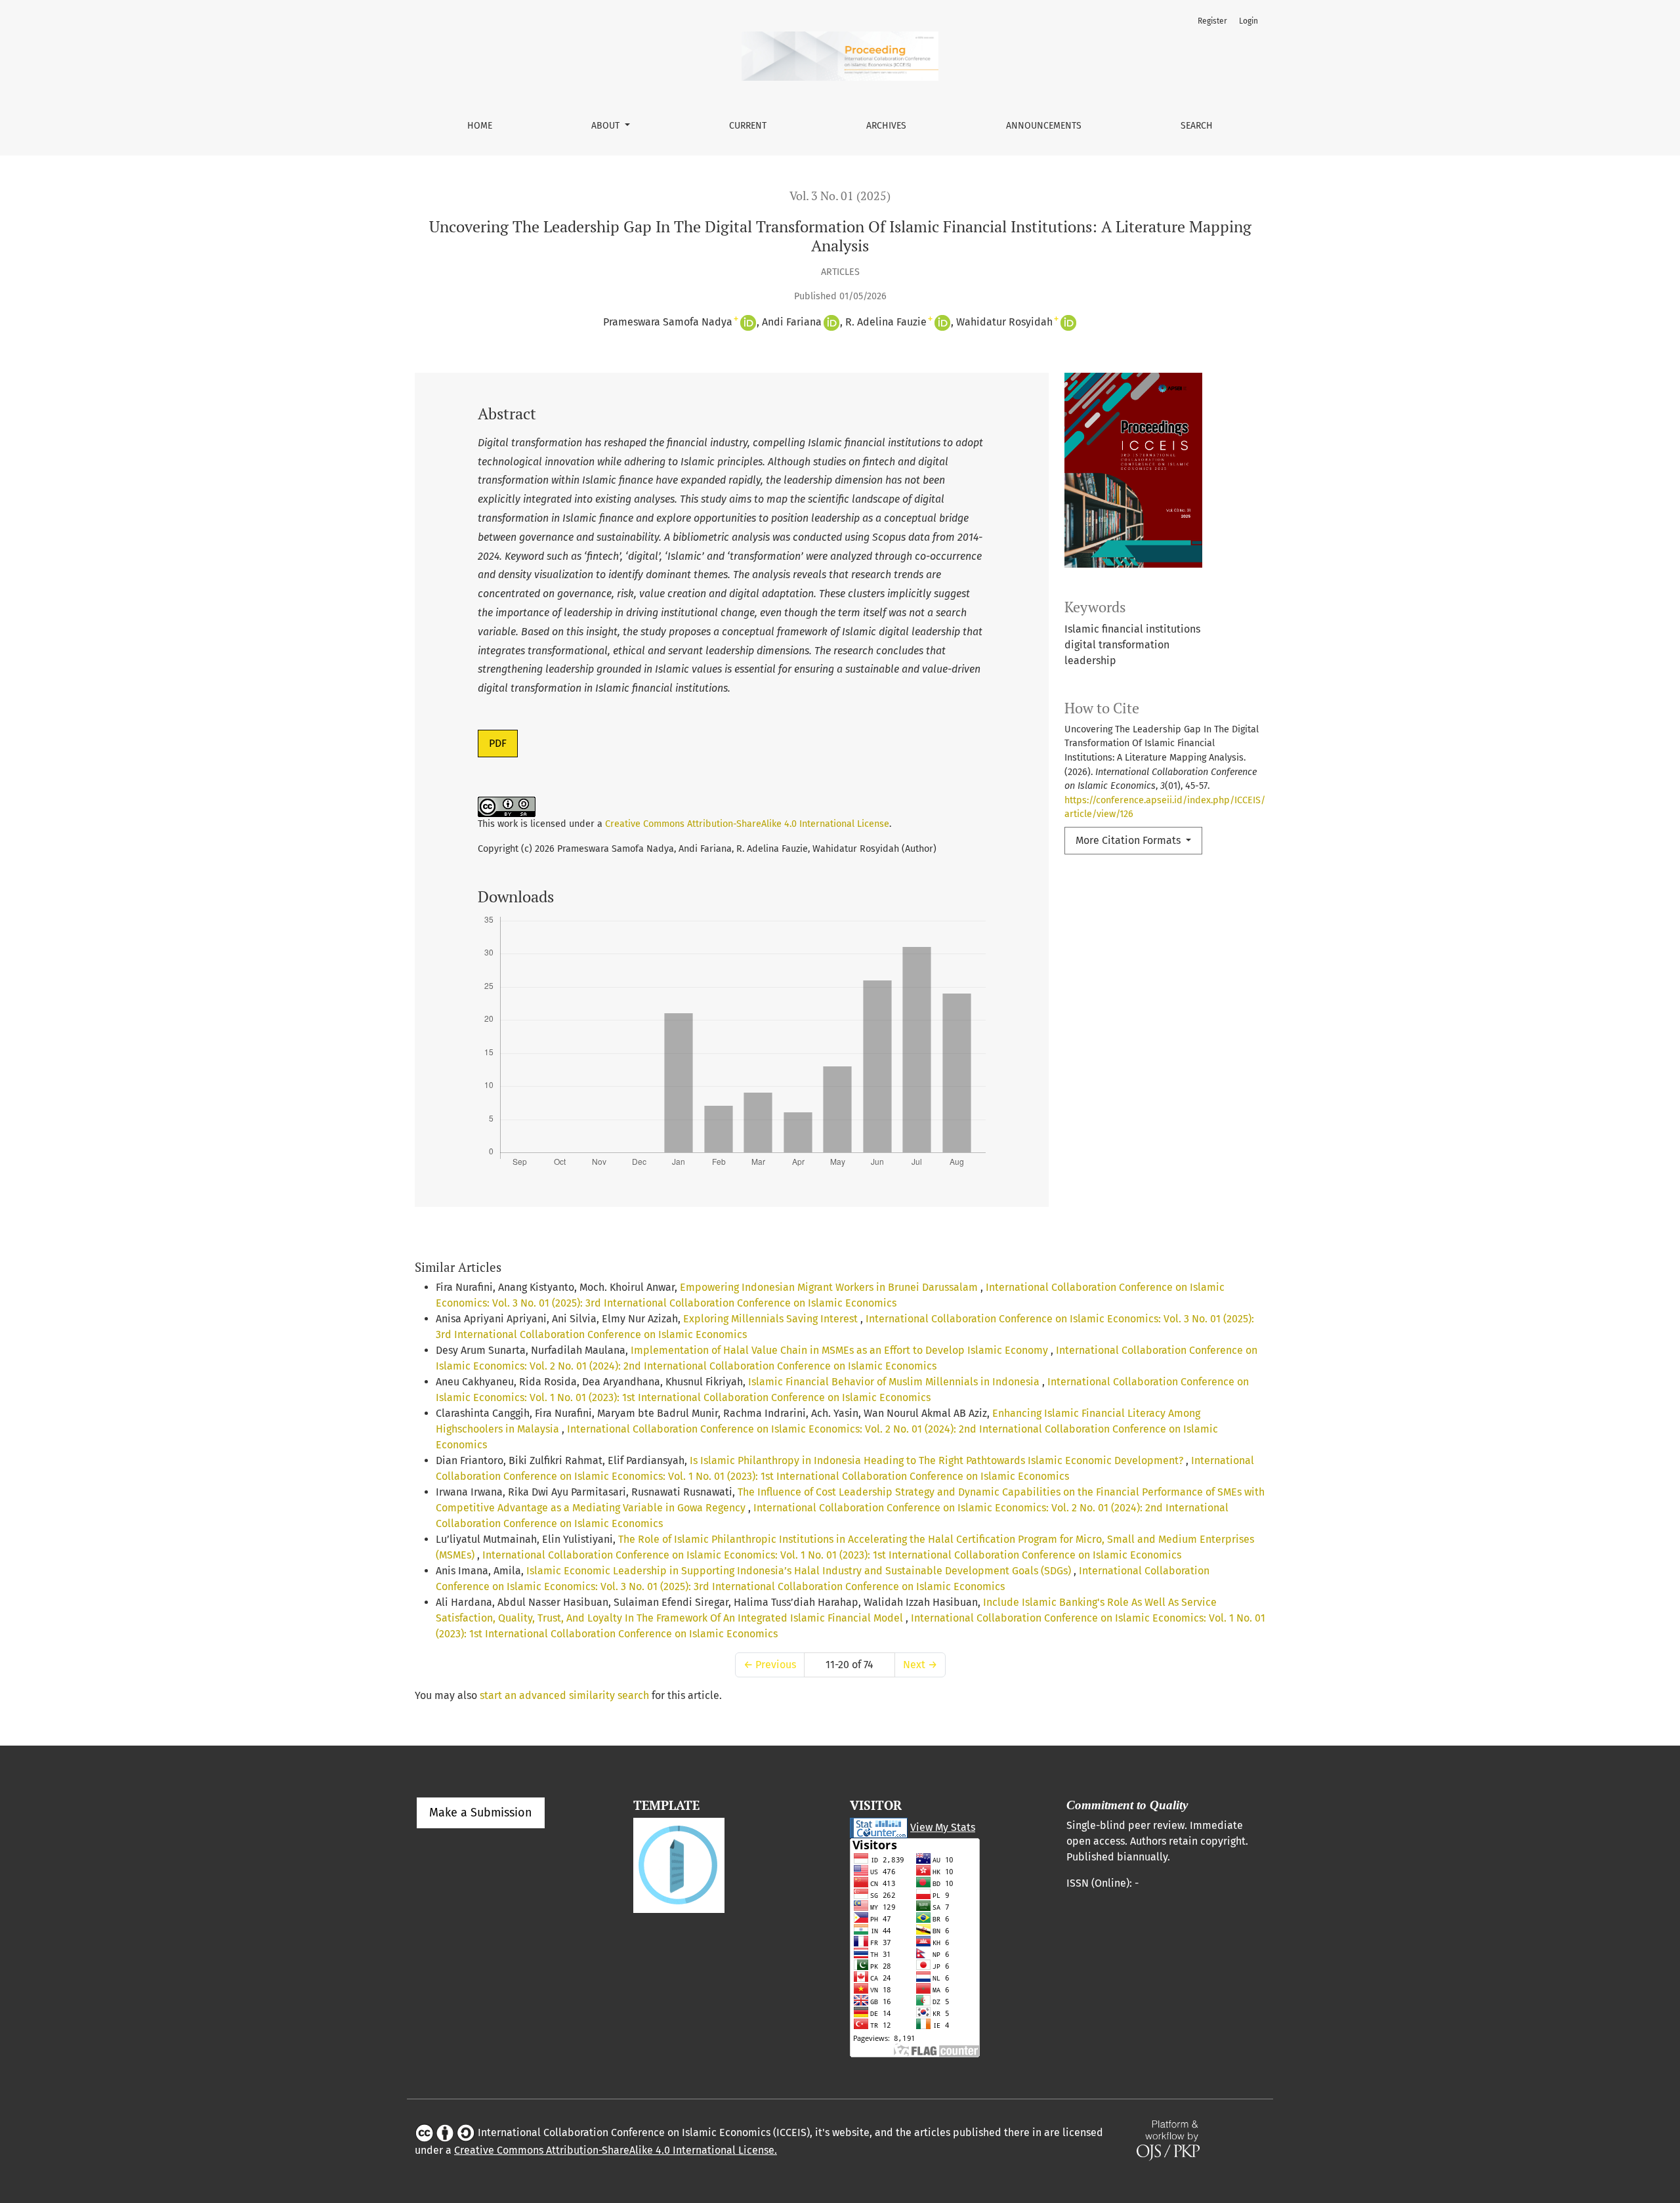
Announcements (1044, 126)
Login (1249, 21)
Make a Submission (481, 1813)
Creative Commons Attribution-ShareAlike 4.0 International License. (616, 2150)
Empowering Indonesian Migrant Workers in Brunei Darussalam (830, 1287)
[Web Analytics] (879, 1827)
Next (920, 1665)
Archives (886, 126)
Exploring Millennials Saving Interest (772, 1319)
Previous (770, 1665)
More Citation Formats (1129, 840)
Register (1212, 21)
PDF (498, 743)
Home (480, 126)
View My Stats (943, 1827)
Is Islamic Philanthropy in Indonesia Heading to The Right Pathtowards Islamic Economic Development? (938, 1460)
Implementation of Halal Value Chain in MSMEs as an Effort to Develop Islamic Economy (841, 1350)
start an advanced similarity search (564, 1695)
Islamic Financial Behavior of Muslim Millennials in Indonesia (895, 1382)
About (607, 126)
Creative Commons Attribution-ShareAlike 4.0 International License (747, 824)
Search (1197, 126)
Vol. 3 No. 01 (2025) (840, 196)
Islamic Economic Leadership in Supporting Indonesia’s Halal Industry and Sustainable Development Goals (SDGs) (800, 1571)
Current (748, 126)
